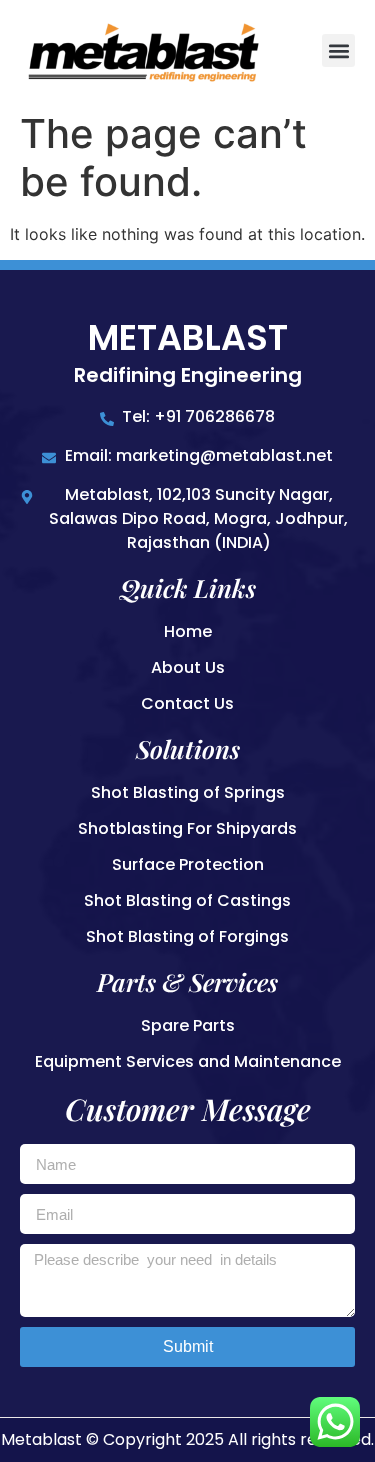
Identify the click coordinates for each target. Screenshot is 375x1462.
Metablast (188, 337)
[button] (338, 50)
